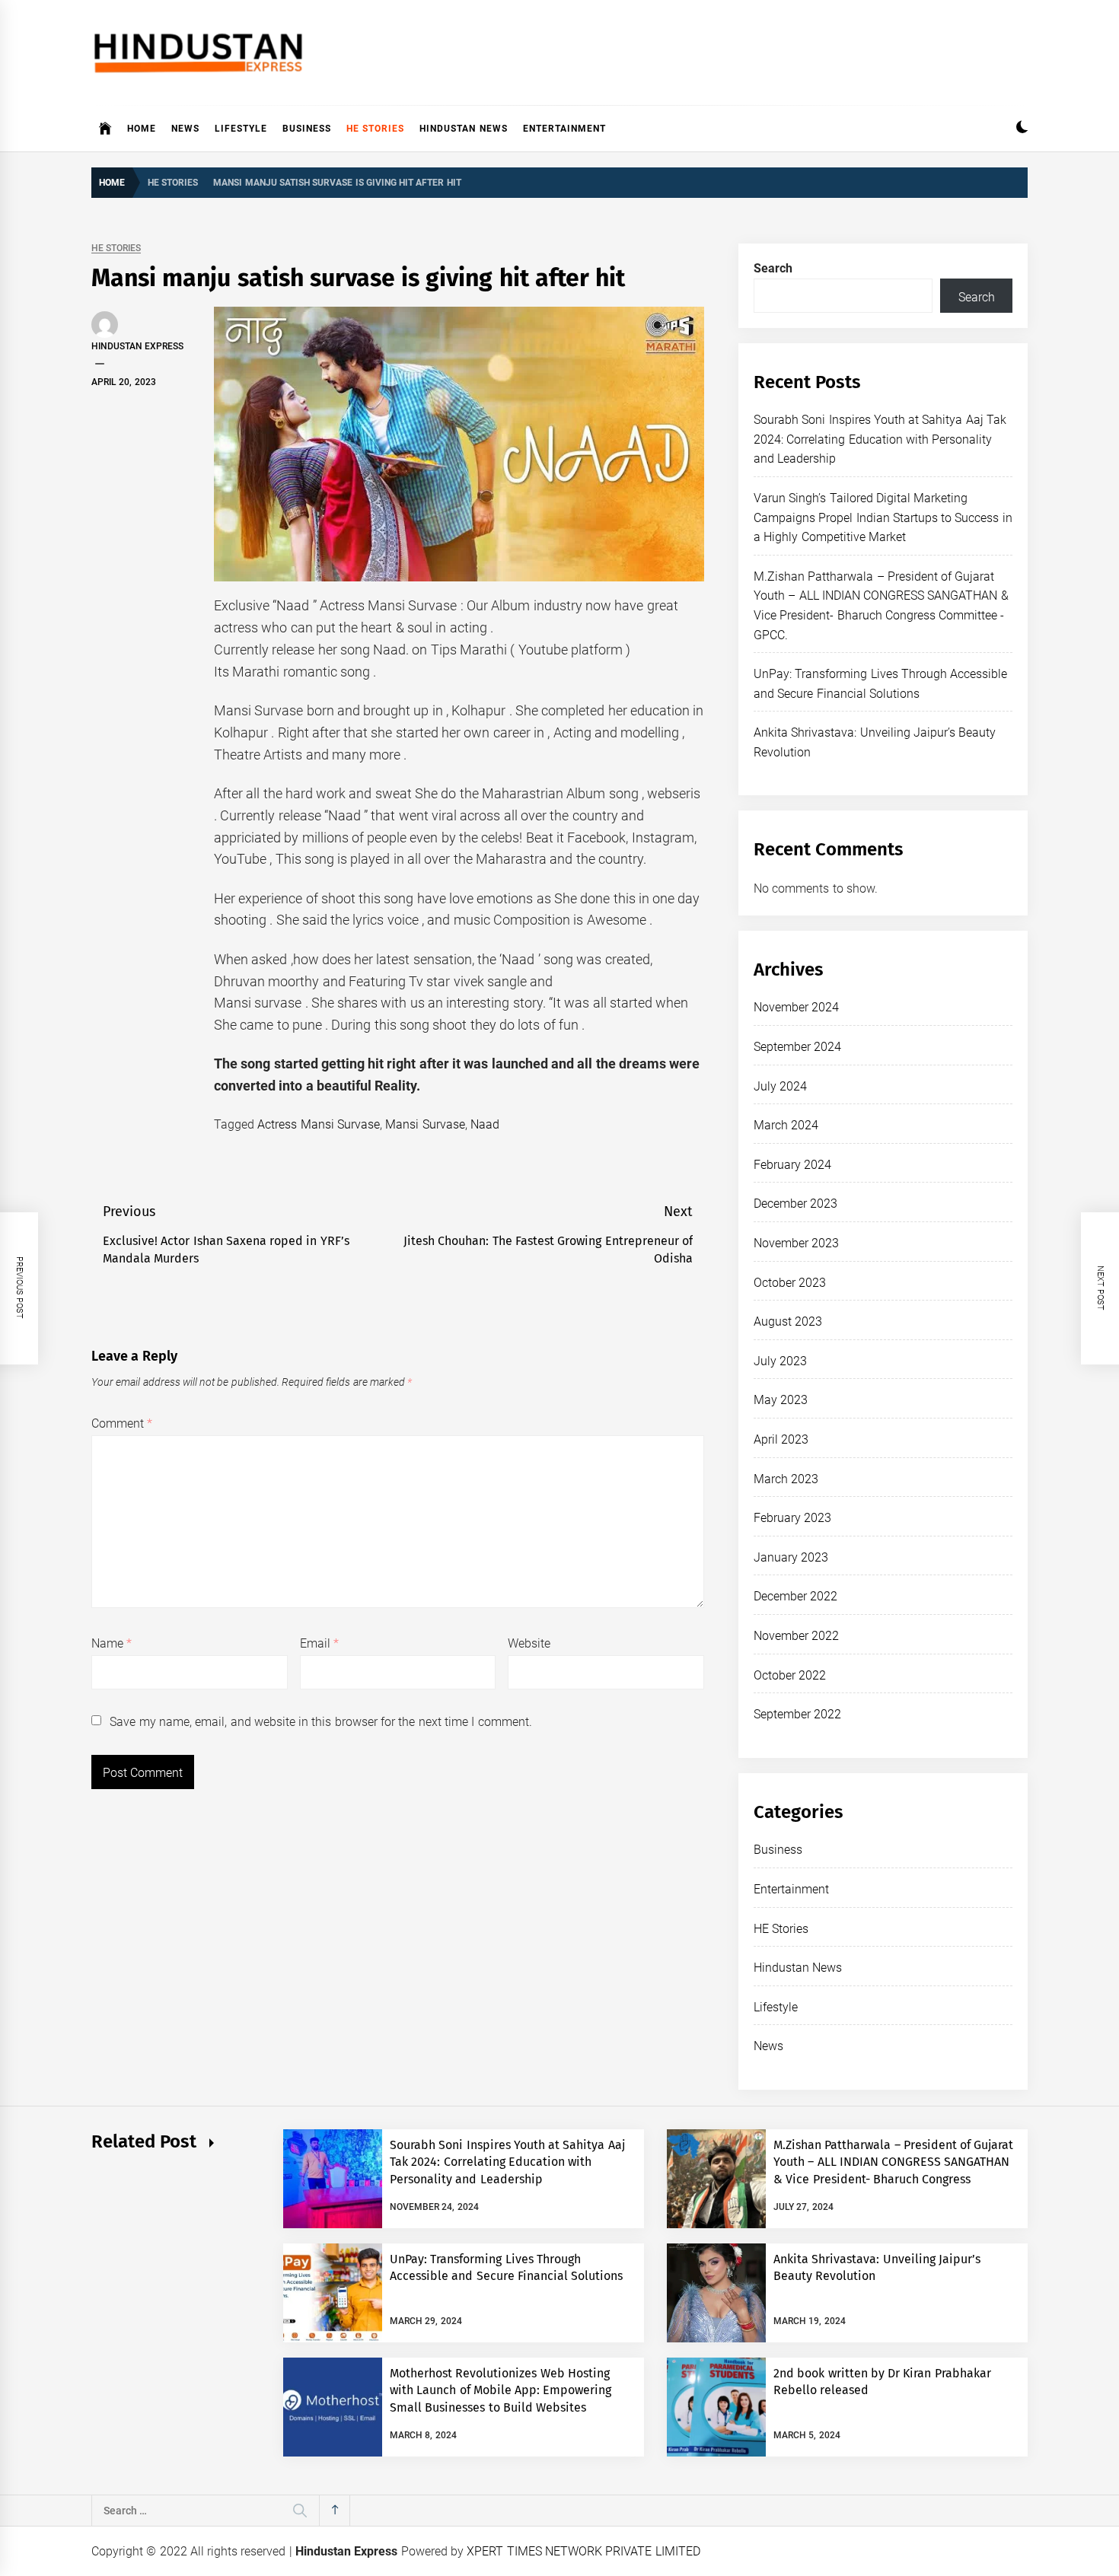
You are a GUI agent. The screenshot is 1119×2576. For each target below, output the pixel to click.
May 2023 (781, 1400)
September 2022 (797, 1714)
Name (112, 1643)
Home (142, 129)
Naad (485, 1124)
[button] (1022, 129)
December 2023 (795, 1204)
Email (319, 1643)
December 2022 (795, 1596)
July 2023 (780, 1361)
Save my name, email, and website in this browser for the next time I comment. (320, 1722)
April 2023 (781, 1439)
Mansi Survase (425, 1124)
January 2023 (791, 1557)
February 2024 (792, 1165)
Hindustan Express (137, 346)
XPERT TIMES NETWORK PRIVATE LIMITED (583, 2551)
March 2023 (786, 1479)
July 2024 (780, 1086)
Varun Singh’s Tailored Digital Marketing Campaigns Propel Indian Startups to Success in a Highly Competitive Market (883, 517)
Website (529, 1643)
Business (307, 129)
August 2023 (788, 1321)
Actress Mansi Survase (319, 1124)
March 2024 (786, 1125)
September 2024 (797, 1047)
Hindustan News (463, 129)
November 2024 (796, 1007)
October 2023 (790, 1283)
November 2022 (796, 1636)
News (185, 129)
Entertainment (564, 129)
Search (773, 268)
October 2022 (790, 1675)
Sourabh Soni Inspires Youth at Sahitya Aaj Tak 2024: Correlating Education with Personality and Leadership (880, 439)
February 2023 (792, 1518)
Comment (122, 1423)
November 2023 (796, 1243)
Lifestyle (241, 129)
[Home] (105, 129)
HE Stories (375, 129)
